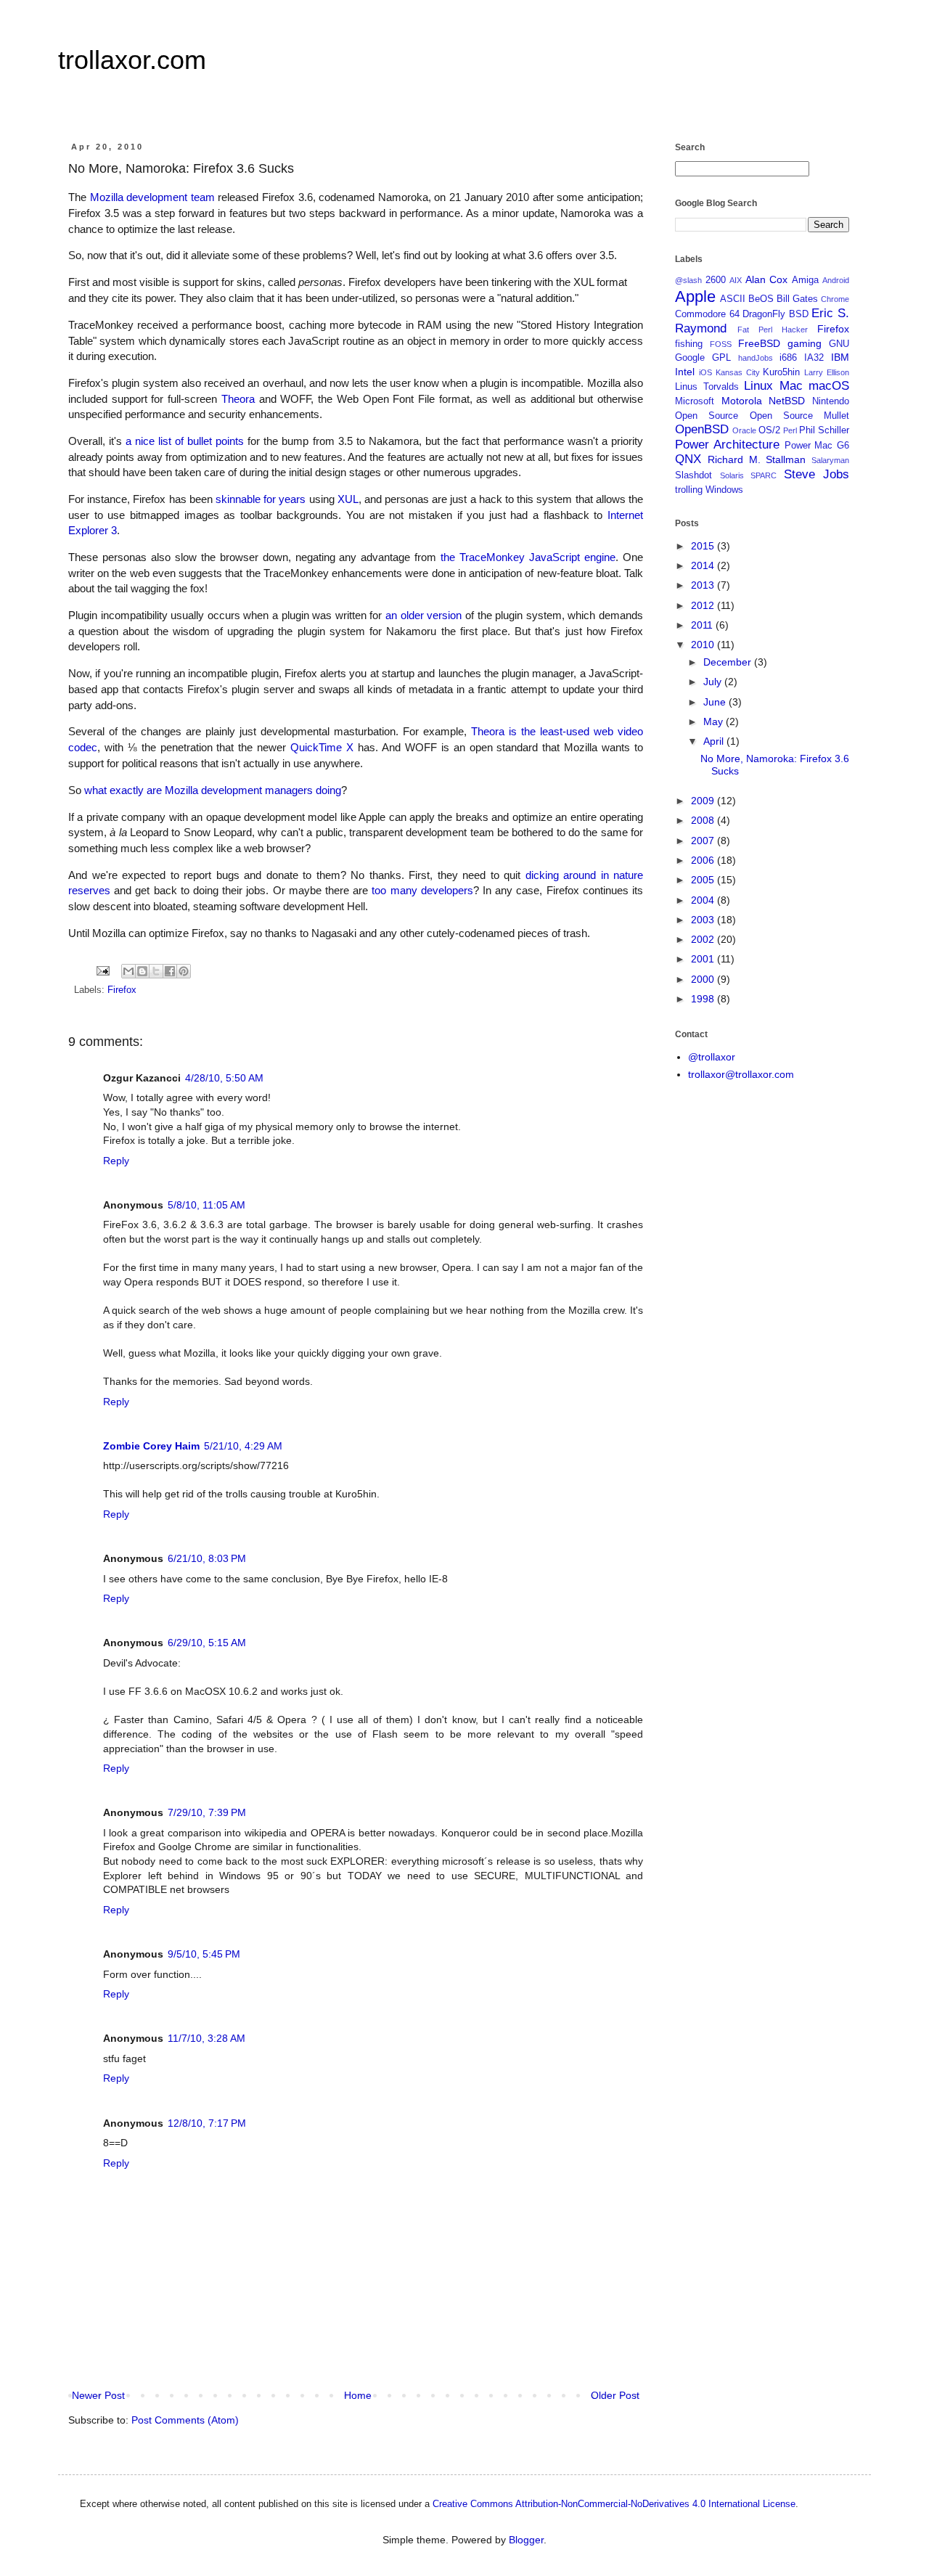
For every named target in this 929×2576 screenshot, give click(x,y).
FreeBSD (759, 343)
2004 (704, 900)
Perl (790, 430)
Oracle (744, 430)
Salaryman (830, 460)
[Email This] (128, 971)
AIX (736, 280)
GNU (839, 344)
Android (836, 280)
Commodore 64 (707, 314)
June (716, 702)
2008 (704, 820)
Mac (791, 386)
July (714, 682)
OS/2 (769, 430)
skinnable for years (261, 499)
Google (690, 358)
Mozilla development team (152, 197)
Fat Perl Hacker (773, 330)
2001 (704, 959)
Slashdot (693, 475)
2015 (704, 546)
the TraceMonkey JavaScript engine (528, 557)
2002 (704, 939)
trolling (689, 490)
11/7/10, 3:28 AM (206, 2038)
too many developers (422, 890)
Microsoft (695, 401)
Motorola (742, 401)
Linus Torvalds (707, 387)
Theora (238, 399)
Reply (116, 1161)
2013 (704, 585)
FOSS (721, 344)
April (715, 741)
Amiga (805, 280)
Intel (685, 372)
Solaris (732, 475)
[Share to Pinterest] (184, 971)
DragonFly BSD (775, 314)
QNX (688, 459)
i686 (788, 358)
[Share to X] (156, 971)
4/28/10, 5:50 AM (224, 1078)
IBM (840, 357)
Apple (695, 297)
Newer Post (98, 2395)
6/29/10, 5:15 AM (207, 1643)
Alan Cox (767, 279)
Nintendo (831, 401)
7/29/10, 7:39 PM (207, 1812)
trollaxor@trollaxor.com (741, 1074)
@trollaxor (712, 1057)
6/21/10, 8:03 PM (207, 1558)
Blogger (526, 2540)
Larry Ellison (827, 372)
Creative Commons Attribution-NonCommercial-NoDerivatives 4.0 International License (614, 2504)
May (715, 721)
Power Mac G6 (817, 446)
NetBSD (787, 401)
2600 (716, 280)
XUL (348, 499)
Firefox (122, 990)
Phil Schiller (824, 430)
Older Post (615, 2395)
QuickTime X (322, 747)
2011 (703, 625)
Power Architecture (727, 445)
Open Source (707, 416)
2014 (704, 565)
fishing (689, 344)
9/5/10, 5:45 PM (204, 1954)
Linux (758, 386)
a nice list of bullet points (185, 441)
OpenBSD (702, 429)
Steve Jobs (817, 474)
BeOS (761, 299)
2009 (704, 801)
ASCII (733, 299)
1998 (704, 999)
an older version (423, 615)
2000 (704, 979)
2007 (704, 841)
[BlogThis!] (142, 971)
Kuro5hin (781, 372)
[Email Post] (102, 970)
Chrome (835, 299)
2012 (704, 605)
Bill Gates (797, 299)
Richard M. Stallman (757, 459)
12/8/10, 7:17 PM (207, 2123)
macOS (829, 386)
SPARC (764, 475)
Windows (724, 490)
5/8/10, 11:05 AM (206, 1205)
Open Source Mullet (800, 416)
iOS (705, 372)
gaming (805, 343)
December (729, 662)
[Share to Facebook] (170, 971)
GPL (721, 358)
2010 (704, 645)
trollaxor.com (132, 60)
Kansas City (738, 372)
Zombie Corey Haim (151, 1446)
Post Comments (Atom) (185, 2420)
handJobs (756, 358)
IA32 (814, 358)
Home (358, 2395)
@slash (688, 280)
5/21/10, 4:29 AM (243, 1446)
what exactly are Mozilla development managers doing (213, 790)
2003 (704, 920)
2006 (704, 860)
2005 (704, 880)
